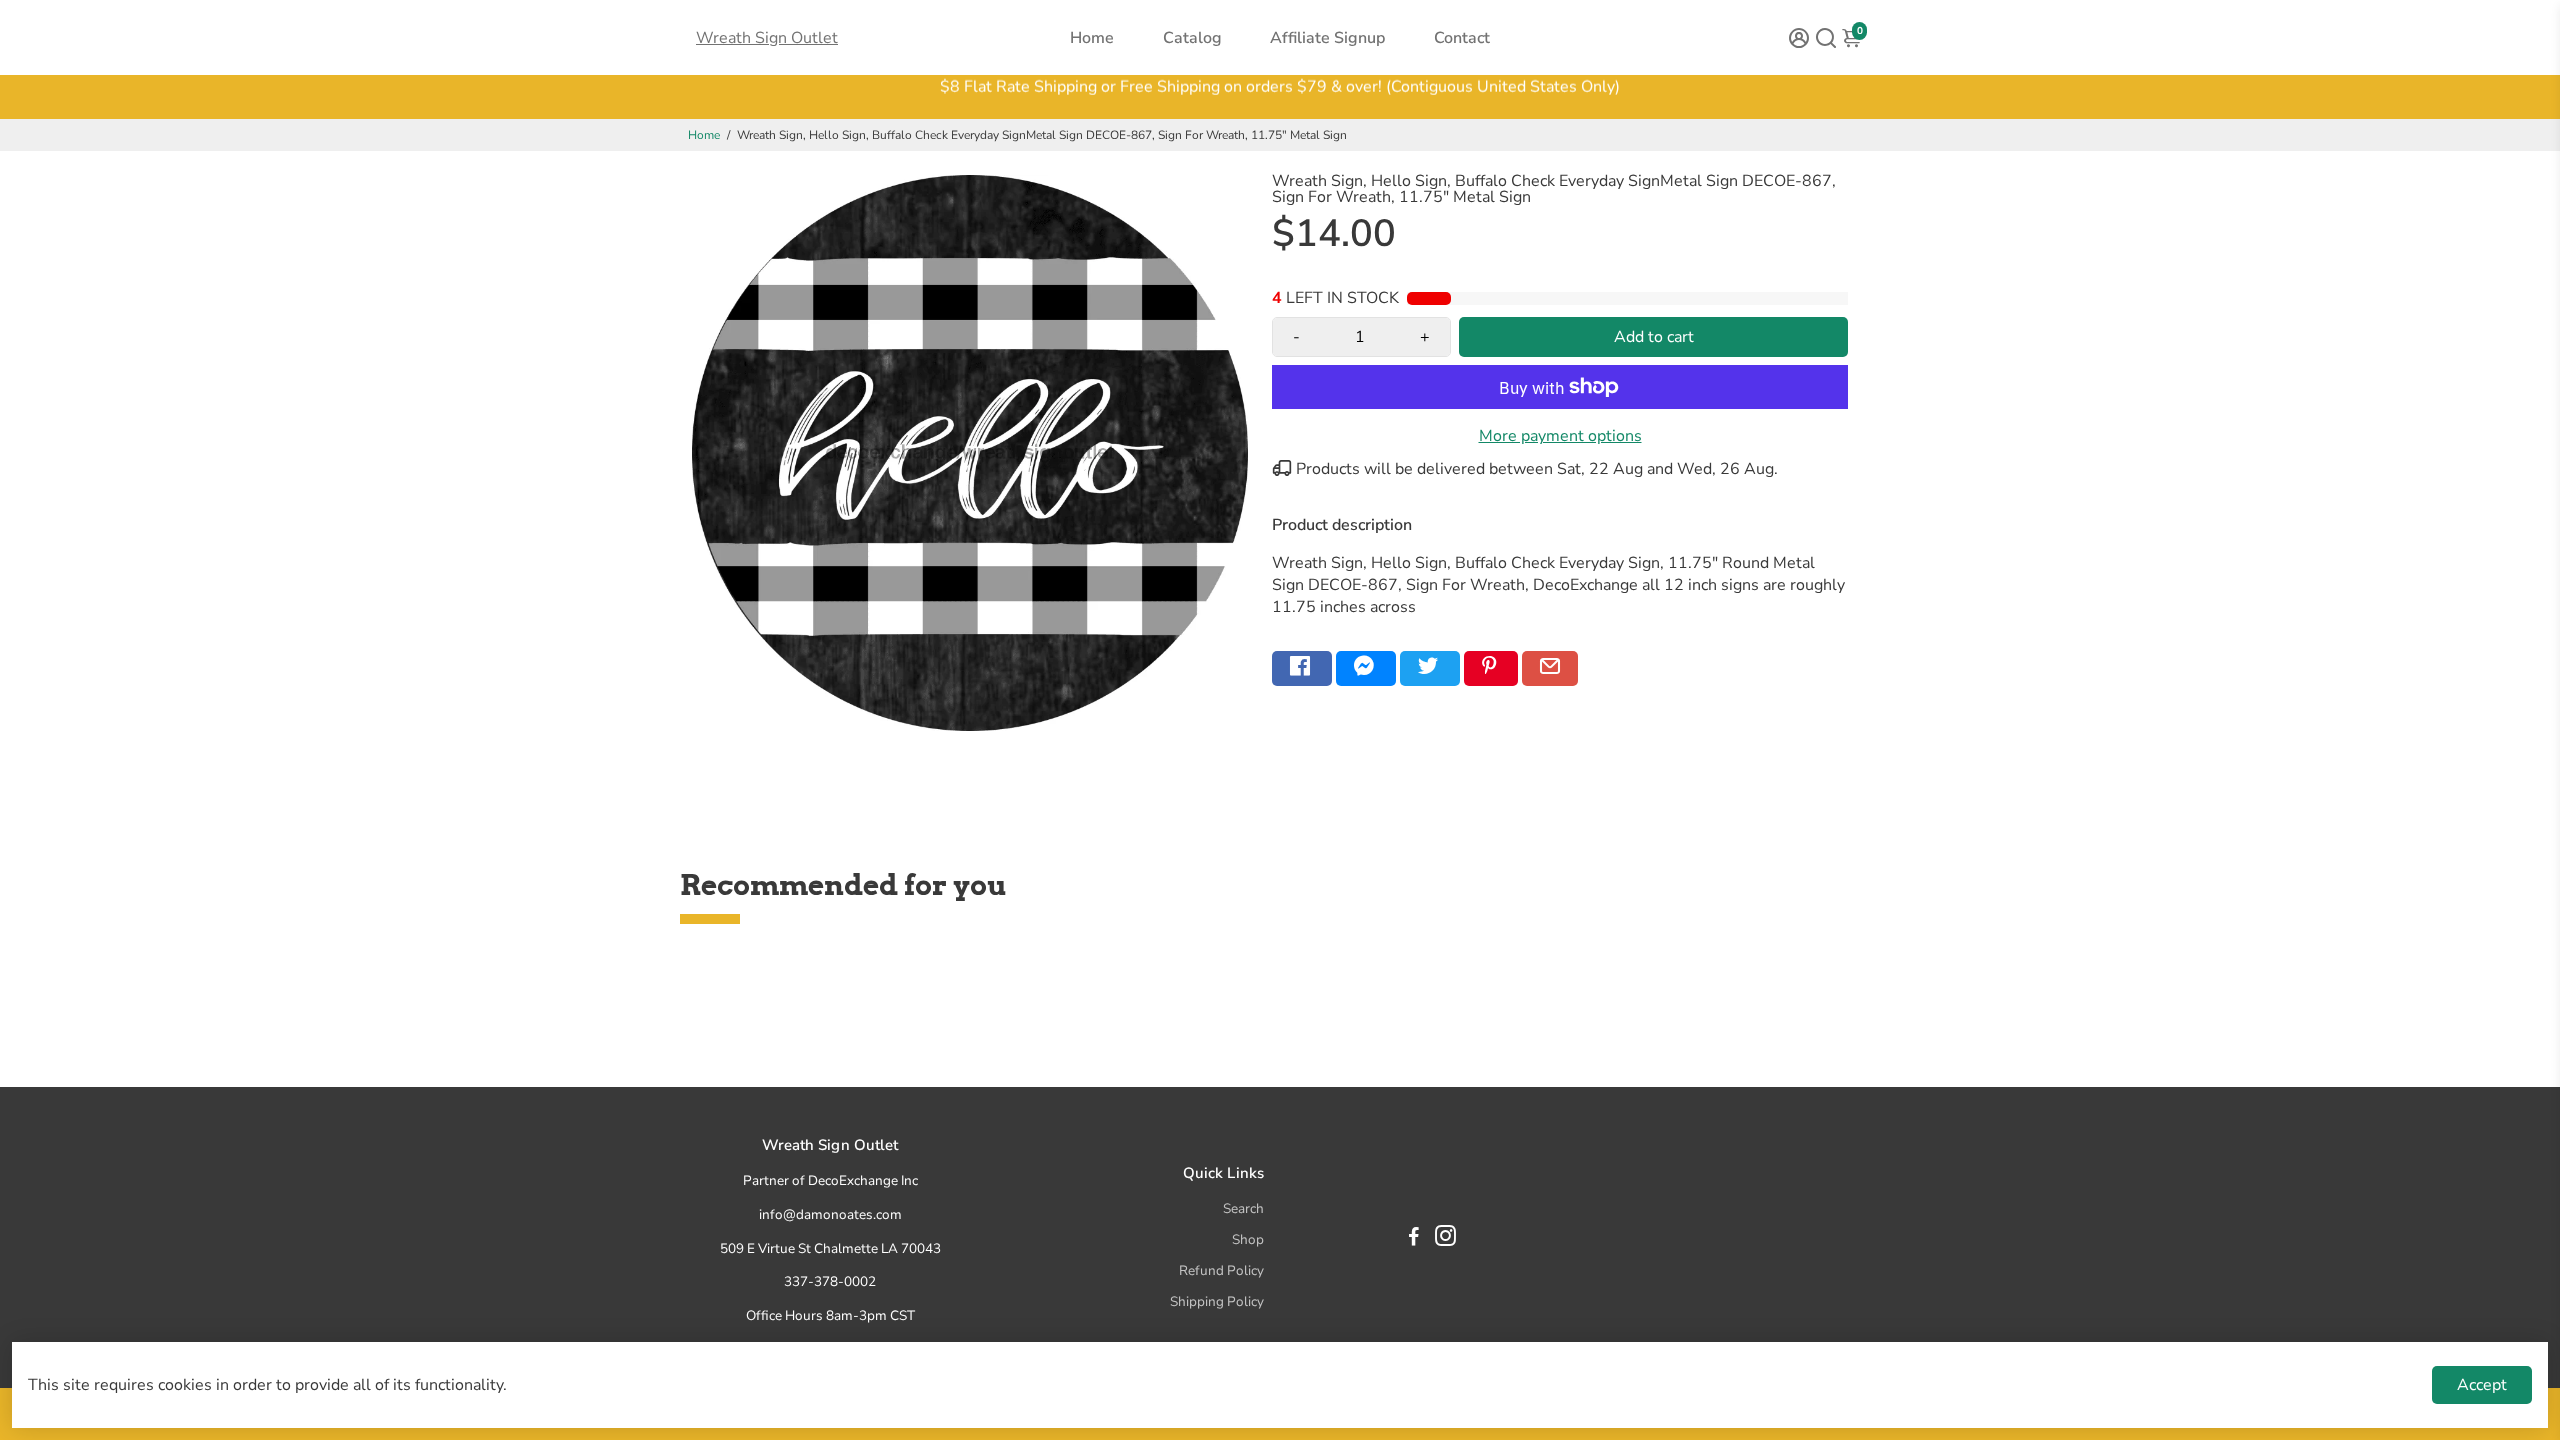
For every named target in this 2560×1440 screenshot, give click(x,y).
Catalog (1192, 38)
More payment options (1560, 436)
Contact (1462, 38)
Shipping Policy (1217, 1301)
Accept (2482, 1385)
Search (1243, 1208)
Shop (1248, 1239)
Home (1092, 38)
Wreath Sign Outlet (767, 38)
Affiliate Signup (1327, 38)
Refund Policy (1221, 1270)
